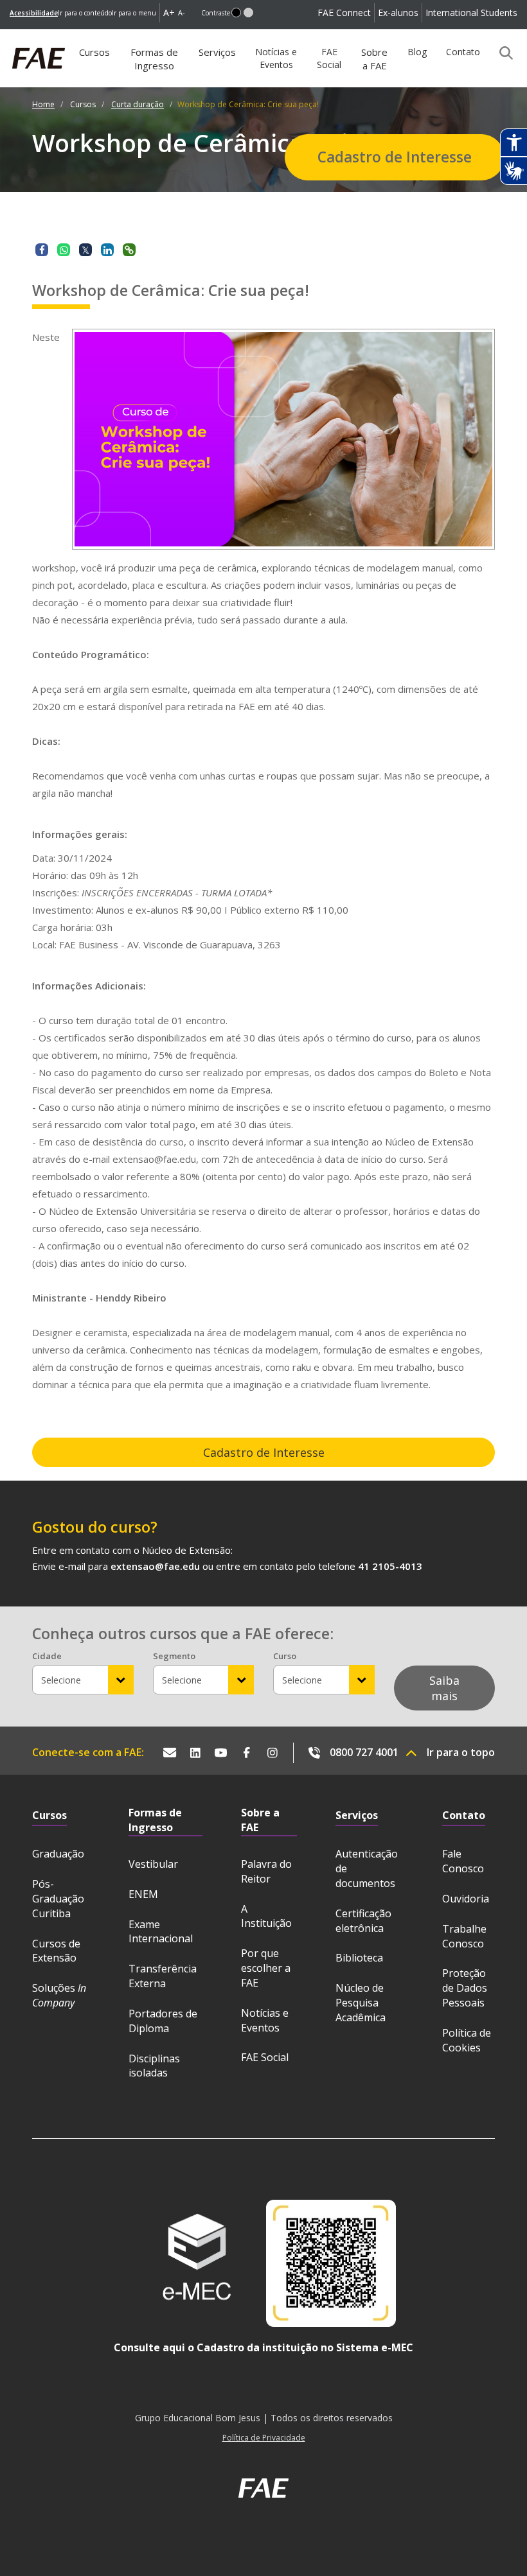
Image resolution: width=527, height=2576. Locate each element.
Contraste (216, 13)
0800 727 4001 (364, 1752)
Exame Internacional (161, 1932)
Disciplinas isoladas (154, 2066)
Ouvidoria (466, 1899)
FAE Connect (344, 13)
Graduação (58, 1854)
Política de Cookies (467, 2040)
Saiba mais (444, 1688)
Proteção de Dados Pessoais (465, 1988)
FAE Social (329, 58)
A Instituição (266, 1916)
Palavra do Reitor (266, 1871)
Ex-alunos (398, 13)
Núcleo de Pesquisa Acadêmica (361, 2003)
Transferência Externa (163, 1976)
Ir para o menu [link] (134, 13)
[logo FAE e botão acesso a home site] (10, 36)
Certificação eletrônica (363, 1921)
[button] (236, 13)
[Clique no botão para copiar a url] (129, 250)
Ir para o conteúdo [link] (85, 13)
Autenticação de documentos (367, 1868)
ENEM (143, 1894)
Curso (285, 1656)
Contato (463, 52)
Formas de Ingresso (154, 59)
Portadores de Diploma (163, 2021)
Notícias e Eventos (276, 58)
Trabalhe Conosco (464, 1936)
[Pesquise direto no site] (502, 53)
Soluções (59, 1995)
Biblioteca (359, 1958)
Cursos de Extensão (56, 1951)
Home (43, 104)
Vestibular (153, 1864)
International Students (471, 13)
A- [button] (182, 13)
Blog (417, 52)
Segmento (174, 1656)
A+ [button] (169, 13)
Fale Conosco (463, 1861)
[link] (34, 13)
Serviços (217, 52)
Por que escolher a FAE (266, 1968)
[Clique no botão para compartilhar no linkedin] (107, 250)
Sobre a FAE (374, 59)
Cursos (98, 57)
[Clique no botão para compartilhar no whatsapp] (64, 250)
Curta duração (138, 104)
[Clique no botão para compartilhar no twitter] (85, 250)
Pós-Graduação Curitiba (58, 1899)
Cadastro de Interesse (395, 157)
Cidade (47, 1656)
